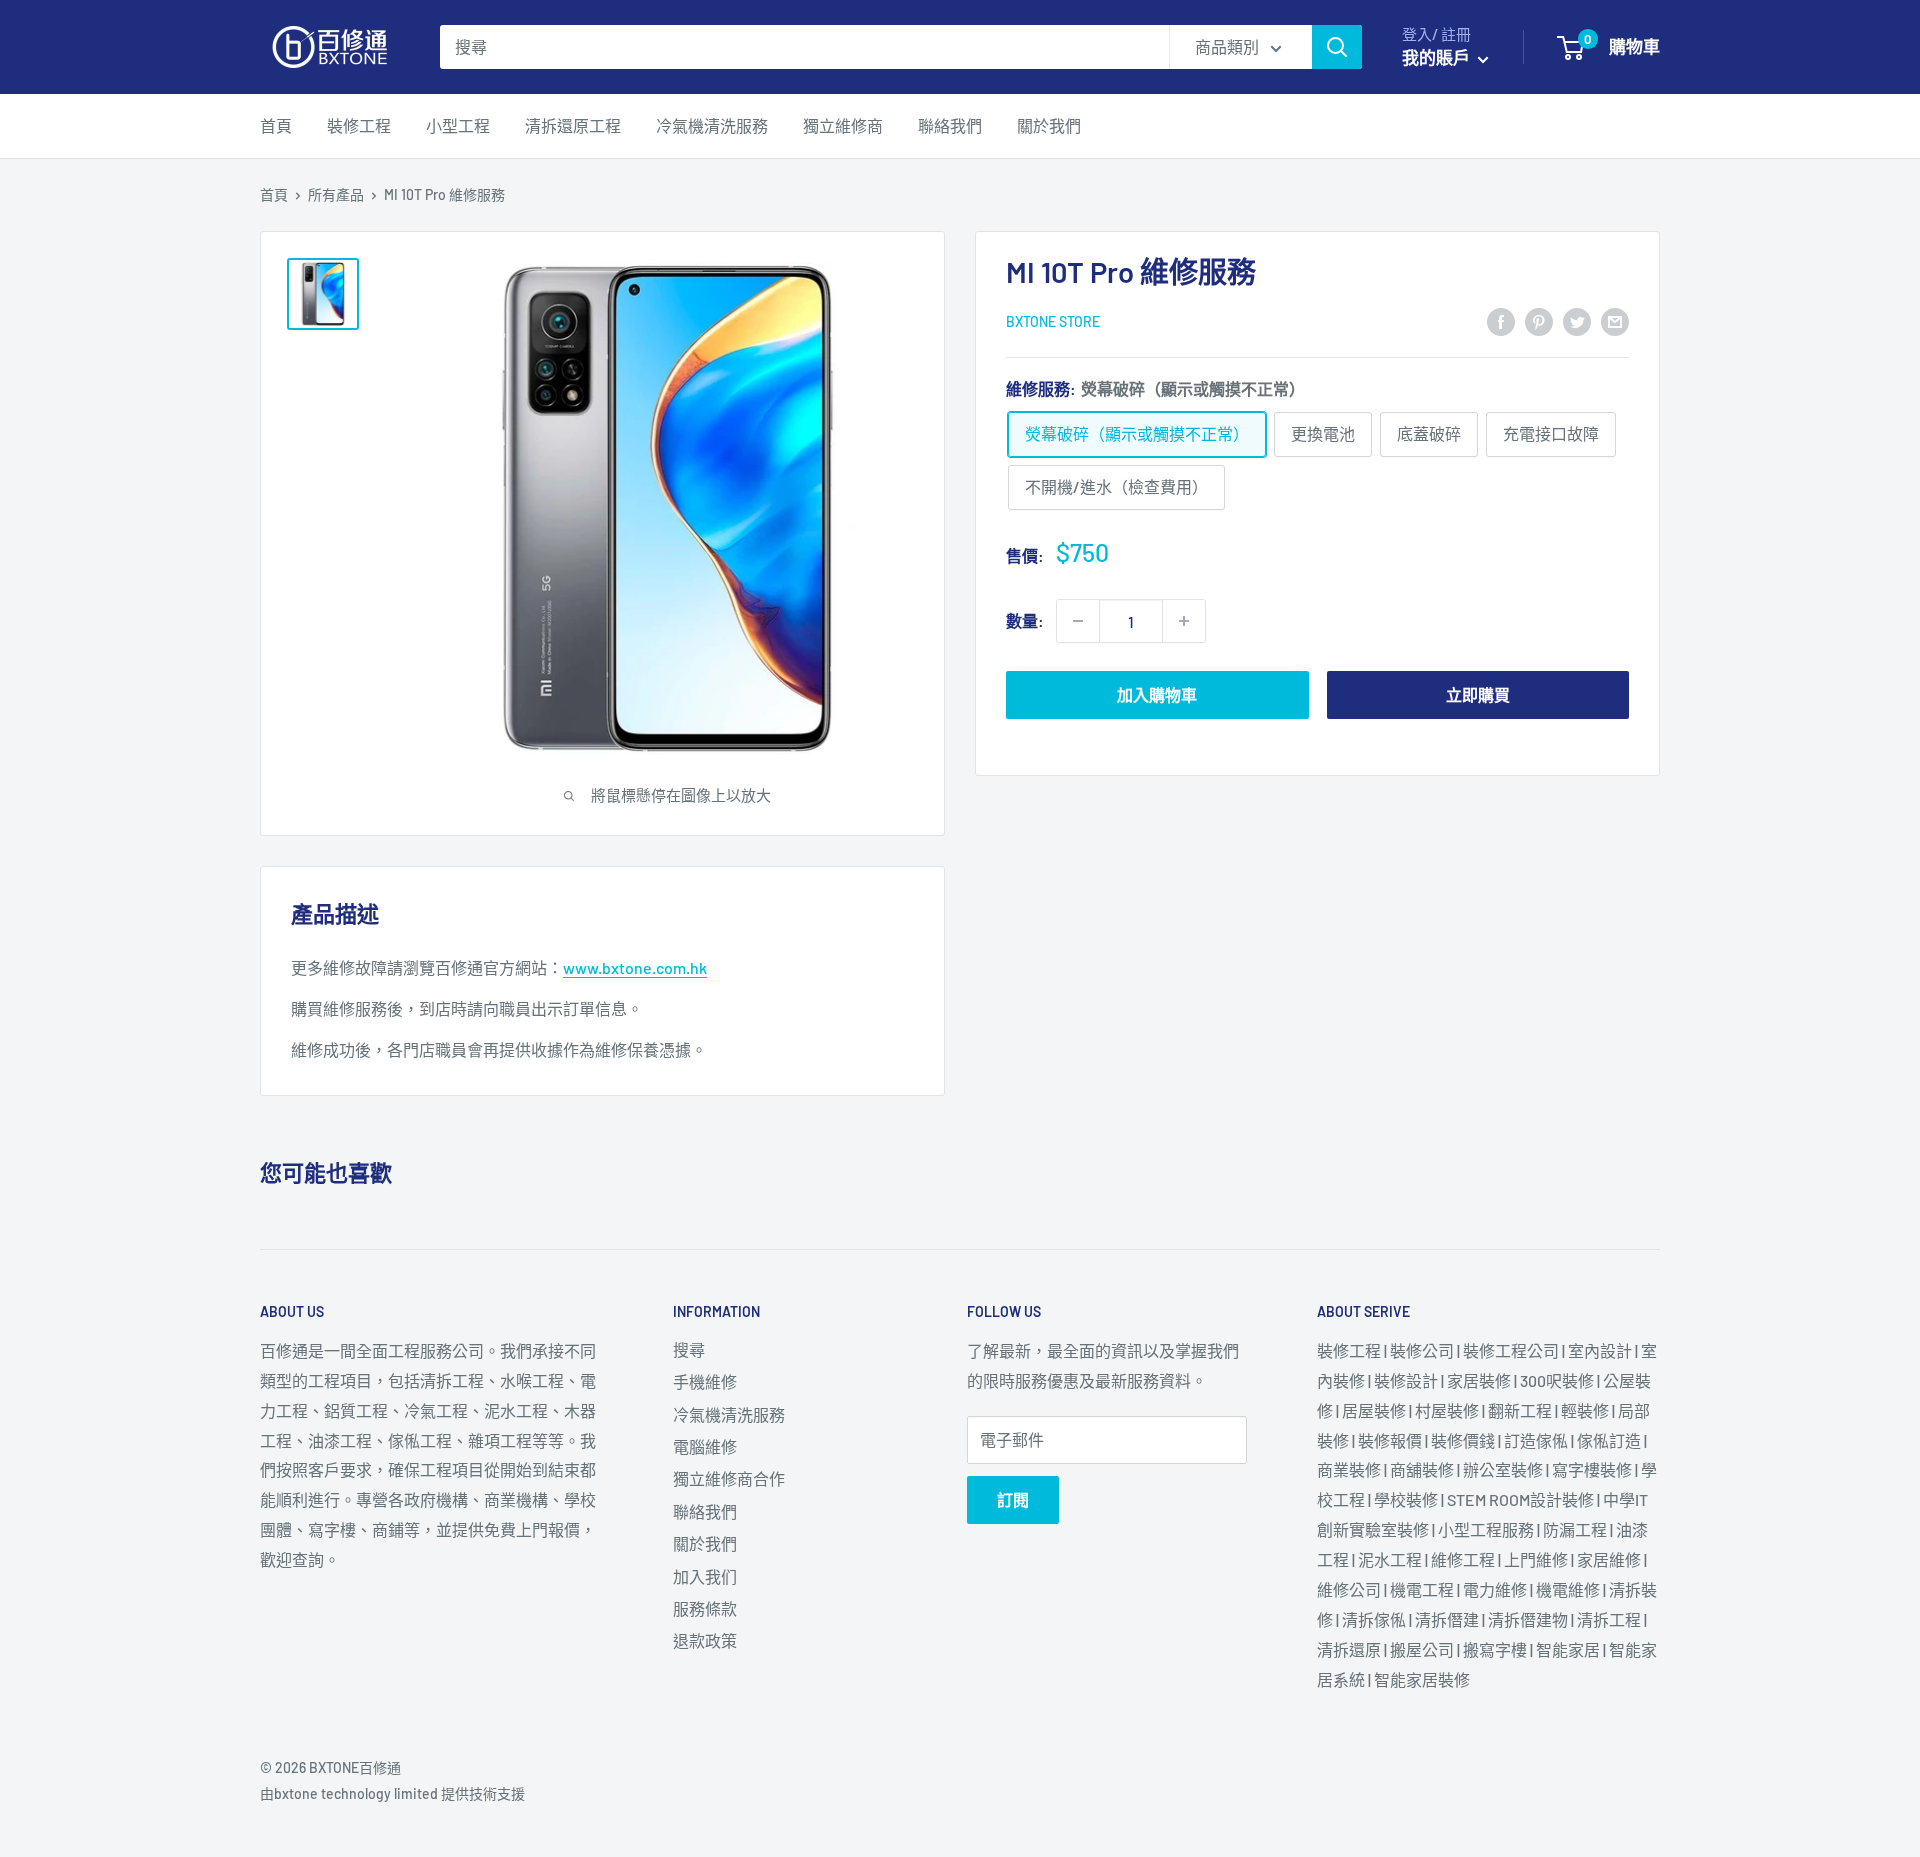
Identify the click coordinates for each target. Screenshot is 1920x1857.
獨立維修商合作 (729, 1478)
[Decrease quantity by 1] (1078, 621)
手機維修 (705, 1381)
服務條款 (705, 1608)
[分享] (1501, 320)
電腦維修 (705, 1446)
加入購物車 (1157, 694)
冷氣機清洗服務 (712, 125)
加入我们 (705, 1576)
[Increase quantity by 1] (1184, 621)
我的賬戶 (1437, 57)
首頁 (276, 125)
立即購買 (1478, 694)
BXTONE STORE (1053, 321)
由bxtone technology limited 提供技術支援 (392, 1793)
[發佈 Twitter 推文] (1577, 320)
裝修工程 (359, 125)
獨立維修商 (843, 125)
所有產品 (336, 194)
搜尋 (689, 1349)
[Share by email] (1615, 320)
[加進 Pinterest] (1539, 320)
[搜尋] (1337, 47)
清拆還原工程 (573, 125)
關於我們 (1049, 125)
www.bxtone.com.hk (635, 967)
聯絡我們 (950, 125)
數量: (1025, 620)
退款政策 (705, 1640)
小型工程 (458, 125)
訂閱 (1013, 1499)
